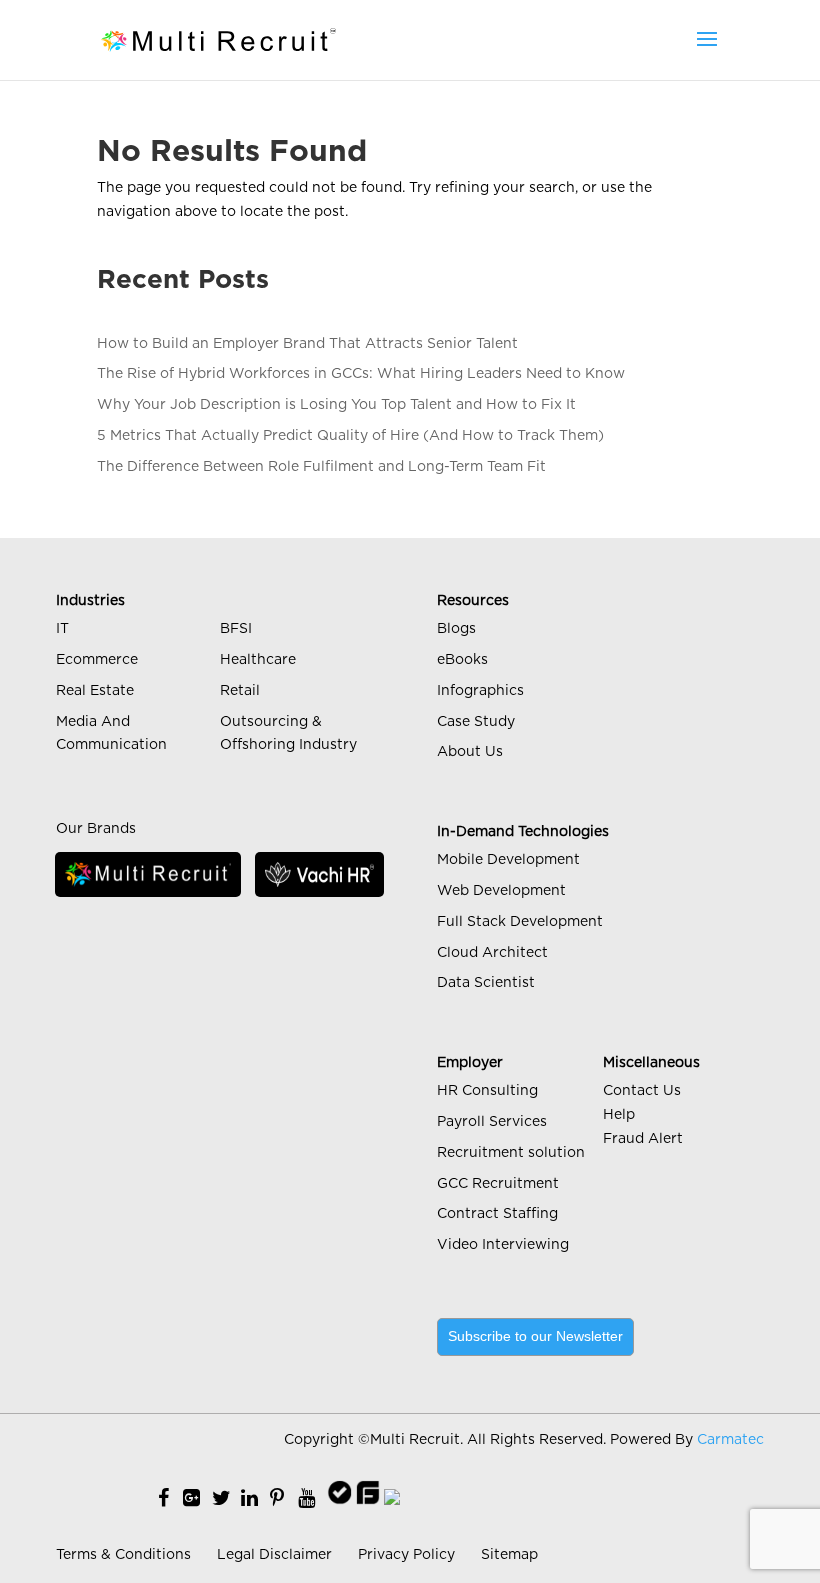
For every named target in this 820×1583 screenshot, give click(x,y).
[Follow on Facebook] (163, 1499)
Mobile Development (508, 860)
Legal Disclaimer (274, 1555)
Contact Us (642, 1091)
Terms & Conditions (123, 1555)
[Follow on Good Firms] (368, 1499)
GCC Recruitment (498, 1184)
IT (62, 629)
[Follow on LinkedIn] (249, 1499)
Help (619, 1115)
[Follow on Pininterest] (277, 1499)
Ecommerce (97, 660)
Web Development (501, 891)
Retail (240, 691)
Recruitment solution (511, 1153)
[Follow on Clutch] (392, 1499)
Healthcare (258, 660)
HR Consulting (487, 1091)
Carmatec (730, 1440)
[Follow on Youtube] (306, 1499)
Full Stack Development (520, 922)
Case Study (476, 722)
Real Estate (95, 691)
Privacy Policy (406, 1555)
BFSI (236, 629)
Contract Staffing (497, 1214)
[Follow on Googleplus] (191, 1499)
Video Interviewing (503, 1245)
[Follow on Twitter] (221, 1499)
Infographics (480, 691)
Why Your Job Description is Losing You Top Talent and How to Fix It (336, 405)
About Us (470, 752)
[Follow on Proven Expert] (339, 1499)
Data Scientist (486, 983)
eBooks (462, 660)
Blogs (456, 629)
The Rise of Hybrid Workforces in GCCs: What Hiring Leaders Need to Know (361, 374)
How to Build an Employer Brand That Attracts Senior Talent (307, 344)
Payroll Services (492, 1122)
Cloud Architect (492, 953)
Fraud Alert (643, 1139)
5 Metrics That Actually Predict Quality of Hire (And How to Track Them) (350, 436)
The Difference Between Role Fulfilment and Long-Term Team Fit (321, 467)
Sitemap (509, 1555)
